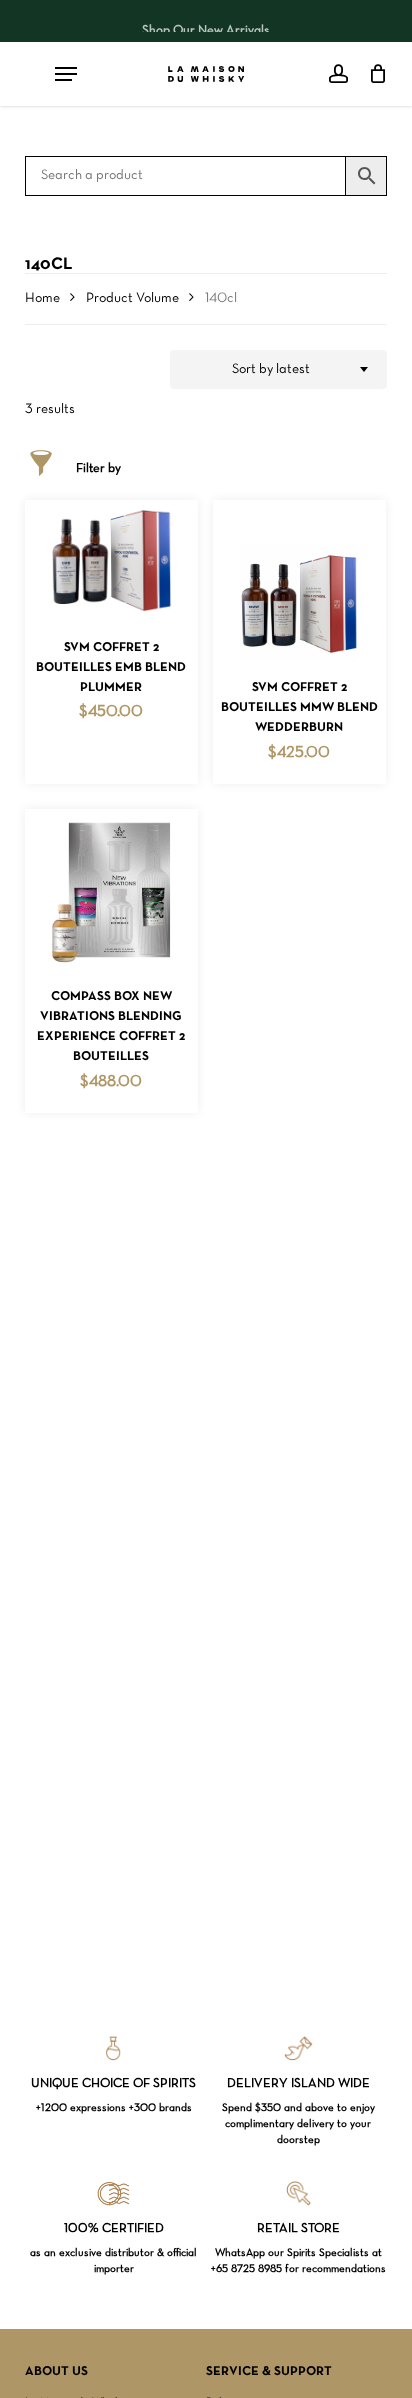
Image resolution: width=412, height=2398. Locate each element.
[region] (206, 21)
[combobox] (279, 370)
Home (42, 298)
